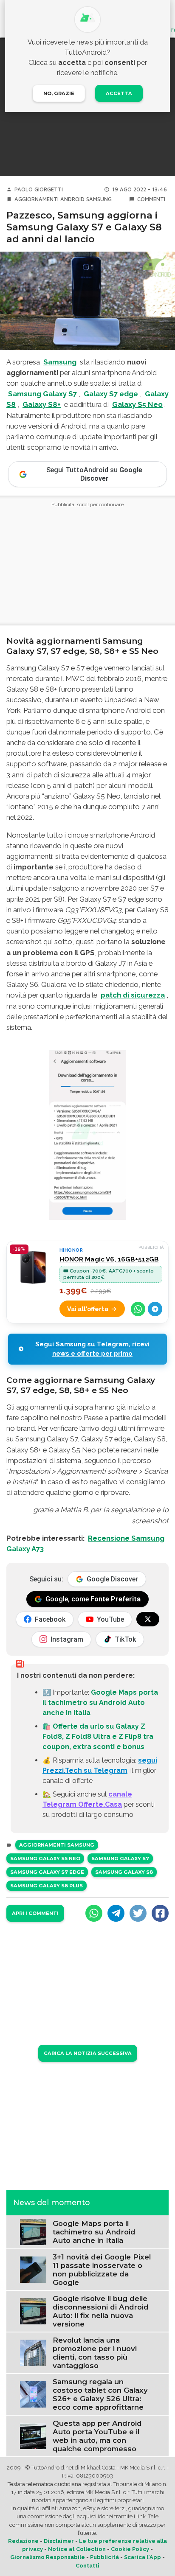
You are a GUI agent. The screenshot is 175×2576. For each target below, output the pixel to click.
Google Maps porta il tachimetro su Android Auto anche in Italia (100, 1703)
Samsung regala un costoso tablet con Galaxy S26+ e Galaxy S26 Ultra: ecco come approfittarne (100, 2394)
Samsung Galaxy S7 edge (47, 1872)
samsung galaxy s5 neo (45, 1858)
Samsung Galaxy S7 (120, 1858)
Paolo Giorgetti (39, 189)
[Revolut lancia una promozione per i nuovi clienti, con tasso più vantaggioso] (33, 2353)
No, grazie (59, 93)
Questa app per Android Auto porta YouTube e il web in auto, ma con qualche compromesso (97, 2436)
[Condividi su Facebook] (160, 1913)
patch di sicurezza (133, 995)
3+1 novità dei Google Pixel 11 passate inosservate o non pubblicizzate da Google (102, 2270)
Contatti (87, 2566)
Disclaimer (59, 2541)
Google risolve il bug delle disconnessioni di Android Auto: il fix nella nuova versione (101, 2311)
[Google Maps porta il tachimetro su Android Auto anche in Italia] (33, 2231)
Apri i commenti (35, 1913)
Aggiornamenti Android (49, 199)
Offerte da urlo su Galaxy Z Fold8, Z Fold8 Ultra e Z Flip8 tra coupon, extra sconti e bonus (98, 1736)
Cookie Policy (130, 2549)
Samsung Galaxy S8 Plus (47, 1886)
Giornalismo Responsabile (48, 2557)
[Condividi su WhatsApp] (138, 1309)
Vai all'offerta (88, 1309)
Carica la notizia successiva (88, 2053)
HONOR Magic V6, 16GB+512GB (109, 1259)
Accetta (119, 93)
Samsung (99, 199)
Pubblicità (104, 2557)
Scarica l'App (143, 2557)
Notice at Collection (77, 2549)
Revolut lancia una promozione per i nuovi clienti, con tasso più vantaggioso (95, 2353)
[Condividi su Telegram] (155, 1309)
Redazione (23, 2541)
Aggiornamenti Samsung (57, 1845)
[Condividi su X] (138, 1913)
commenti (151, 199)
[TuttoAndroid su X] (148, 1619)
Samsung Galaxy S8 (124, 1872)
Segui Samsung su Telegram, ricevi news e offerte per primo (92, 1349)
